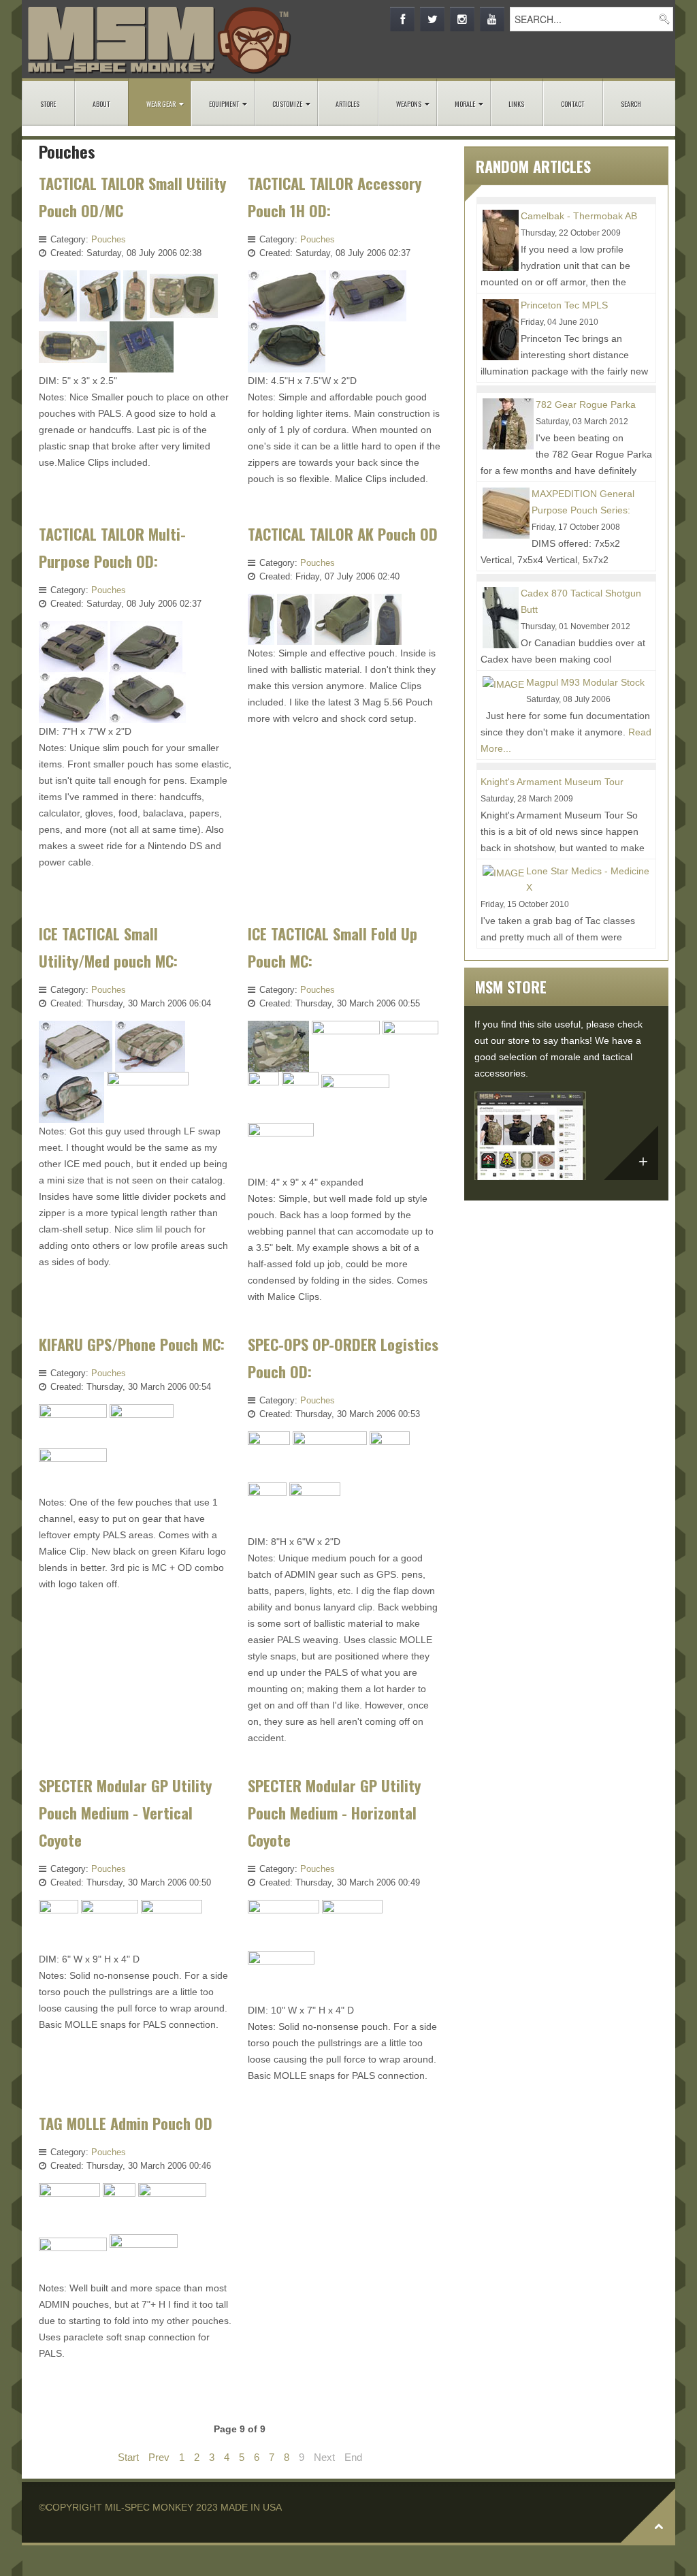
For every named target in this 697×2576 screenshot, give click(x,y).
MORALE (465, 104)
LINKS (516, 104)
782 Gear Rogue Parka (586, 404)
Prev (159, 2457)
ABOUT (101, 104)
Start (128, 2457)
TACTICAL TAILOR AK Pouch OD (343, 534)
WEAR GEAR (161, 104)
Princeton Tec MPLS (564, 305)
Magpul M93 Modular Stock (585, 682)
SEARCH (631, 104)
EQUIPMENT (224, 104)
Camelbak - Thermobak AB (579, 216)
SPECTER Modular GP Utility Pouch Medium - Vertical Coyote (125, 1812)
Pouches (109, 239)
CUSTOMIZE (287, 104)
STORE (48, 104)
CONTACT (572, 104)
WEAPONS (409, 104)
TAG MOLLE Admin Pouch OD (126, 2123)
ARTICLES (347, 104)
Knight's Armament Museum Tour (552, 782)
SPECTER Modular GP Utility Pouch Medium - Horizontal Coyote (334, 1812)
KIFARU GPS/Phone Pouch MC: (132, 1344)
